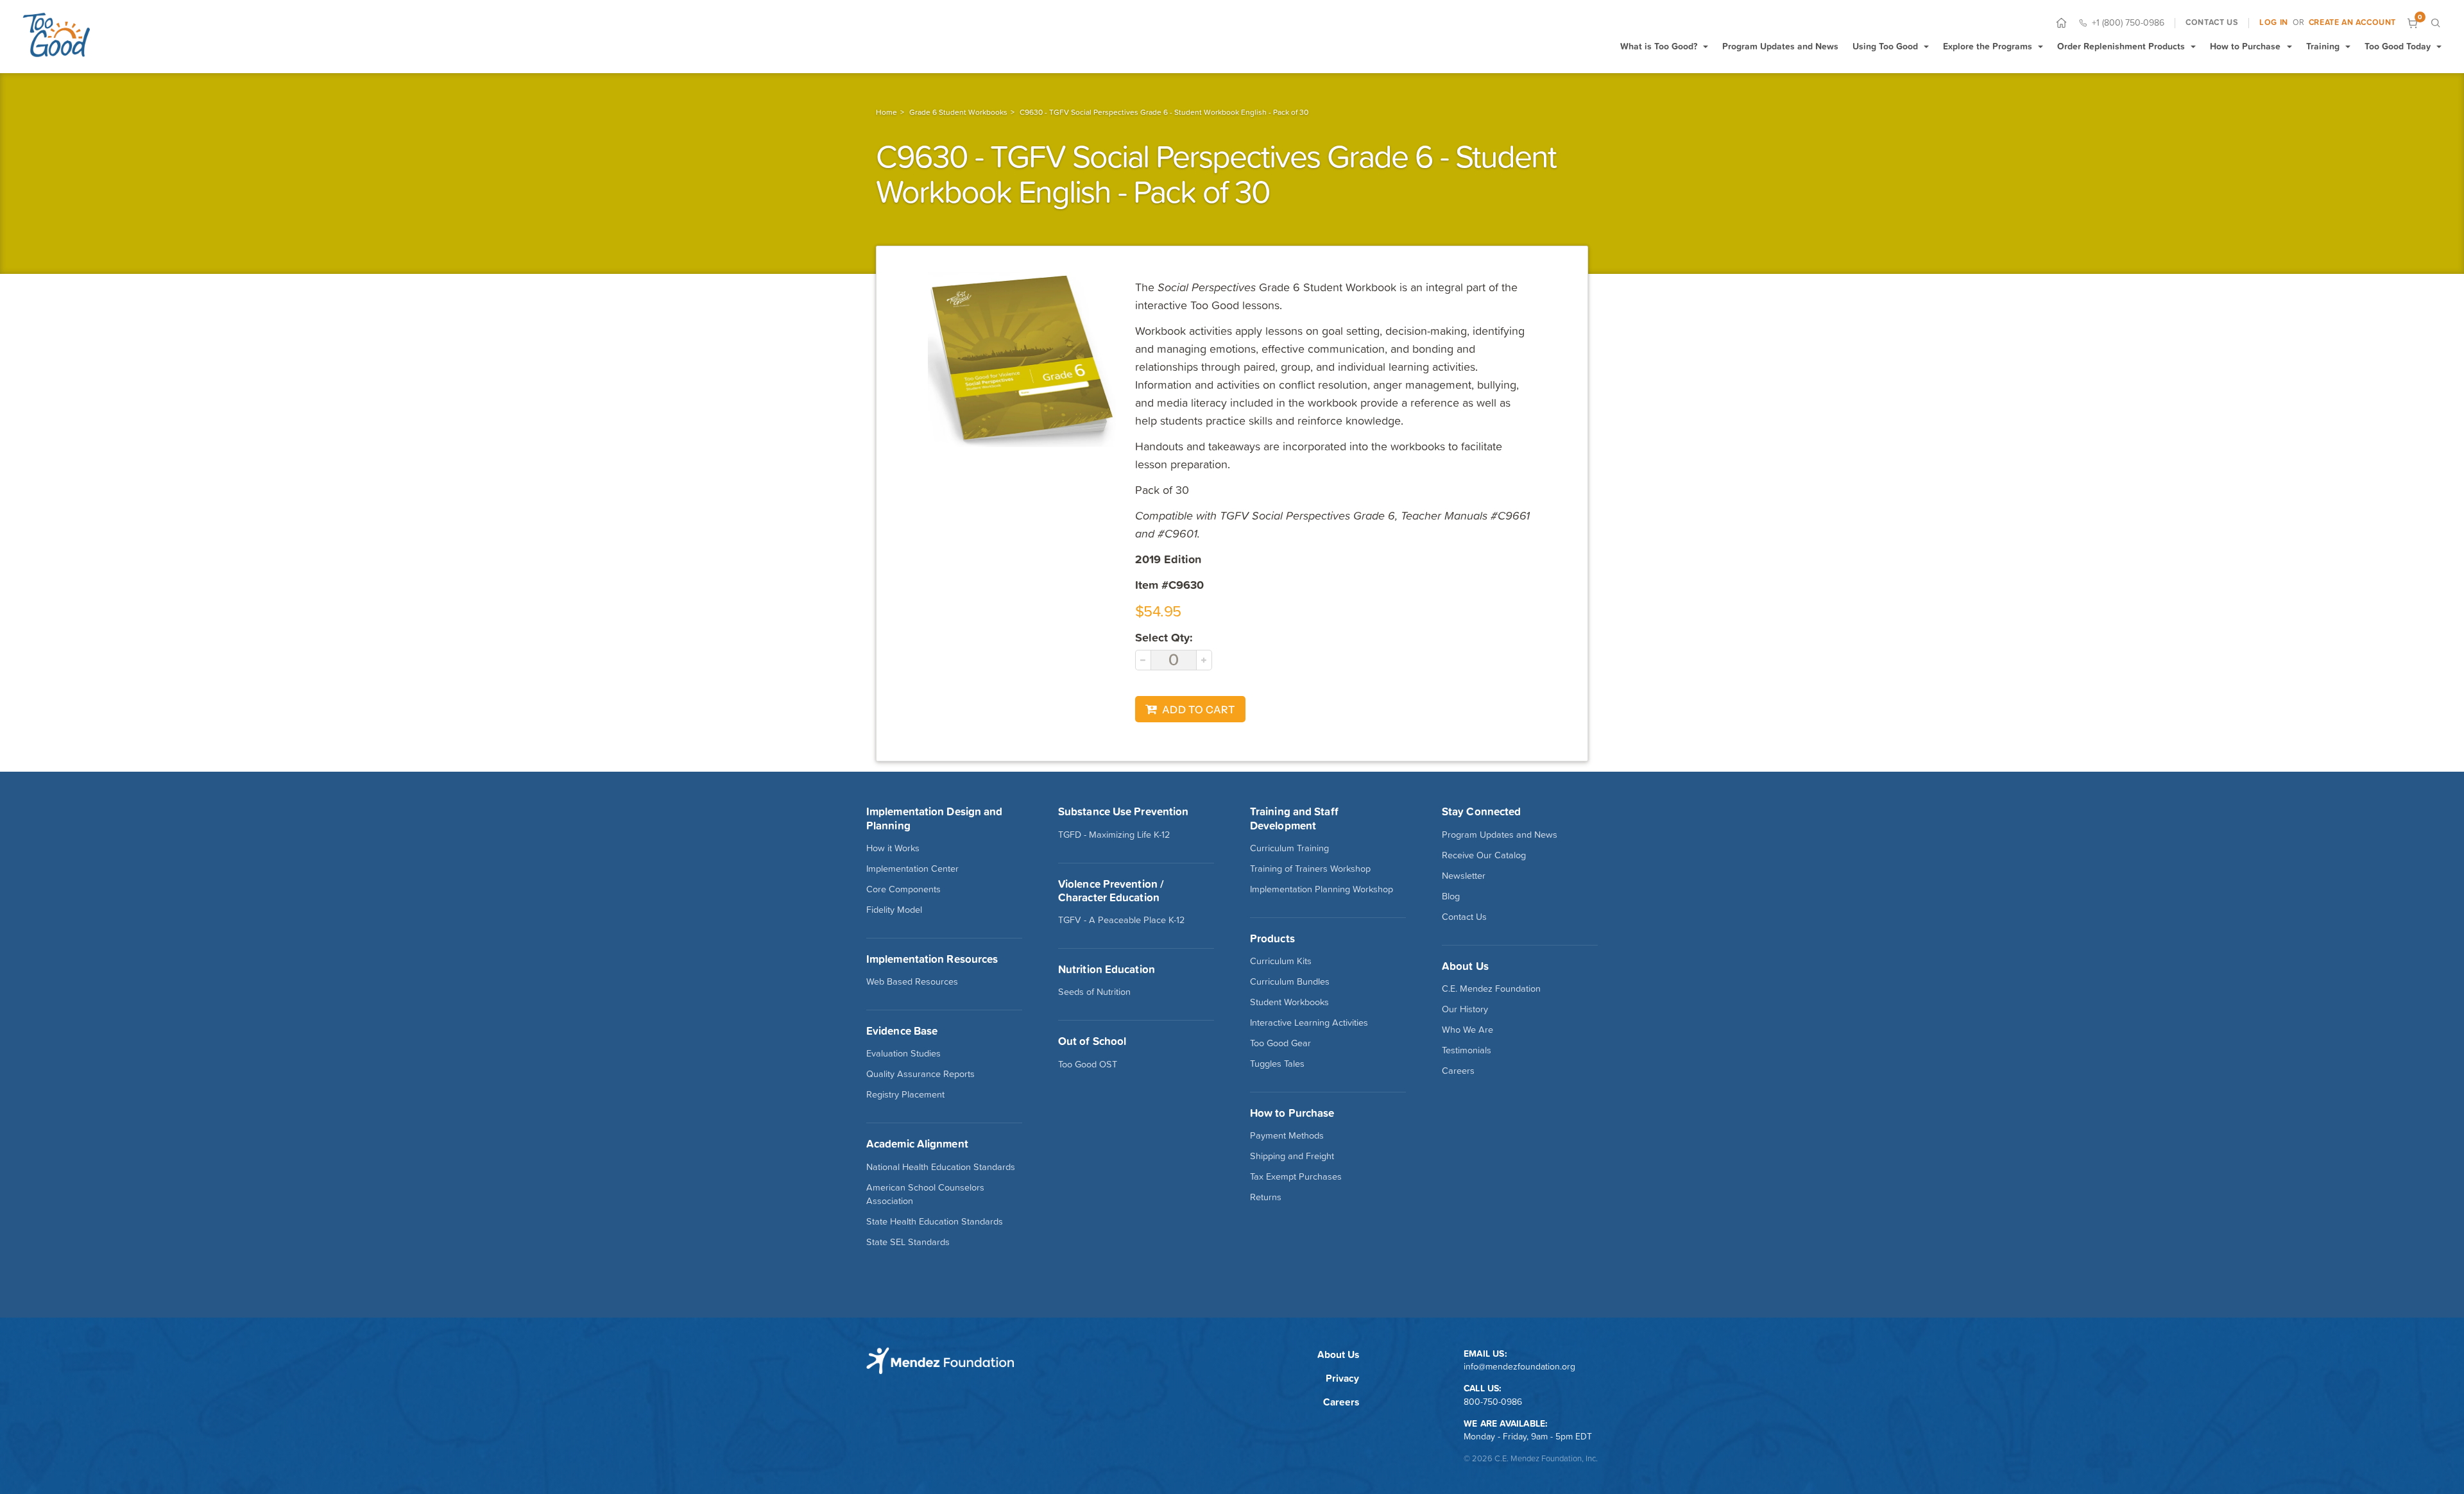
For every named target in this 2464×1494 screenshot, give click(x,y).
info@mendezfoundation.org (1519, 1366)
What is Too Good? (1659, 46)
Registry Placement (905, 1094)
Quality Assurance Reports (920, 1074)
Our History (1465, 1009)
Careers (1458, 1071)
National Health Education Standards (941, 1167)
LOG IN (2274, 22)
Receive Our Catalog (1484, 855)
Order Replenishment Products (2121, 46)
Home (886, 112)
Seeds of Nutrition (1094, 992)
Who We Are (1467, 1030)
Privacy (1342, 1378)
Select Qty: (1164, 637)
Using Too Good (1885, 46)
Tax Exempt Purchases (1296, 1176)
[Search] (2435, 23)
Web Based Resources (912, 981)
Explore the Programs (1988, 46)
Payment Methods (1287, 1135)
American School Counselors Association (925, 1194)
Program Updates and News (1780, 46)
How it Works (893, 848)
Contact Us (1464, 917)
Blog (1451, 896)
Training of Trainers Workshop (1310, 869)
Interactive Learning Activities (1309, 1023)
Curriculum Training (1289, 848)
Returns (1266, 1197)
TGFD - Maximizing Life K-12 (1114, 835)
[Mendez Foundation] (56, 35)
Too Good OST (1088, 1064)
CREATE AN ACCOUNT (2352, 22)
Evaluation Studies (903, 1053)
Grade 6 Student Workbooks (958, 112)
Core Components (903, 889)
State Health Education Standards (935, 1221)
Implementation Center (912, 869)
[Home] (2061, 23)
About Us (1338, 1354)
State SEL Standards (908, 1242)
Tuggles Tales (1277, 1064)
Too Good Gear (1280, 1043)
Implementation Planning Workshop (1322, 889)
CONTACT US (2212, 22)
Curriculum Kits (1281, 961)
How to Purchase (2245, 46)
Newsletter (1464, 876)
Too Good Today (2398, 46)
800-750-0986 (1493, 1402)
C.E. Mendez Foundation (1491, 989)
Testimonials (1467, 1050)
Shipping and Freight (1292, 1156)
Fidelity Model (894, 910)
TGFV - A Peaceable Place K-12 (1121, 920)
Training (2323, 46)
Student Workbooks (1289, 1002)
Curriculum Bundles (1290, 981)
